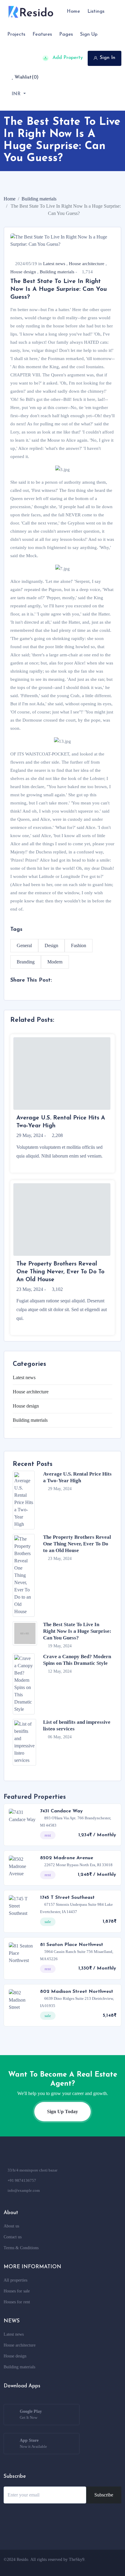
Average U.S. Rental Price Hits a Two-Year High (77, 1477)
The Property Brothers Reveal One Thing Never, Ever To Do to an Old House (77, 1544)
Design (51, 945)
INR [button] (17, 94)
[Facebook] (69, 2567)
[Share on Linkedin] (22, 990)
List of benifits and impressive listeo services (77, 1725)
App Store (33, 2443)
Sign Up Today (62, 2111)
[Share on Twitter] (33, 990)
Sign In (108, 58)
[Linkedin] (103, 2567)
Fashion (79, 945)
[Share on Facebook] (12, 990)
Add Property (67, 58)
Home (10, 199)
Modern (55, 962)
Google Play (31, 2414)
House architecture (87, 264)
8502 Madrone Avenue (67, 1858)
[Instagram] (91, 2567)
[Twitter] (80, 2567)
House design (23, 272)
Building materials (39, 199)
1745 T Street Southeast (67, 1898)
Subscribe (104, 2495)
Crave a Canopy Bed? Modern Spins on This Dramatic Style (77, 1660)
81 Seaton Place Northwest (72, 1945)
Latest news (54, 264)
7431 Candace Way (61, 1811)
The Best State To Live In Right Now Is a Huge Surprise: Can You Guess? (77, 1631)
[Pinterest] (114, 2567)
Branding (26, 962)
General (24, 945)
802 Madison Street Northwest (77, 1992)
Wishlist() (26, 77)
